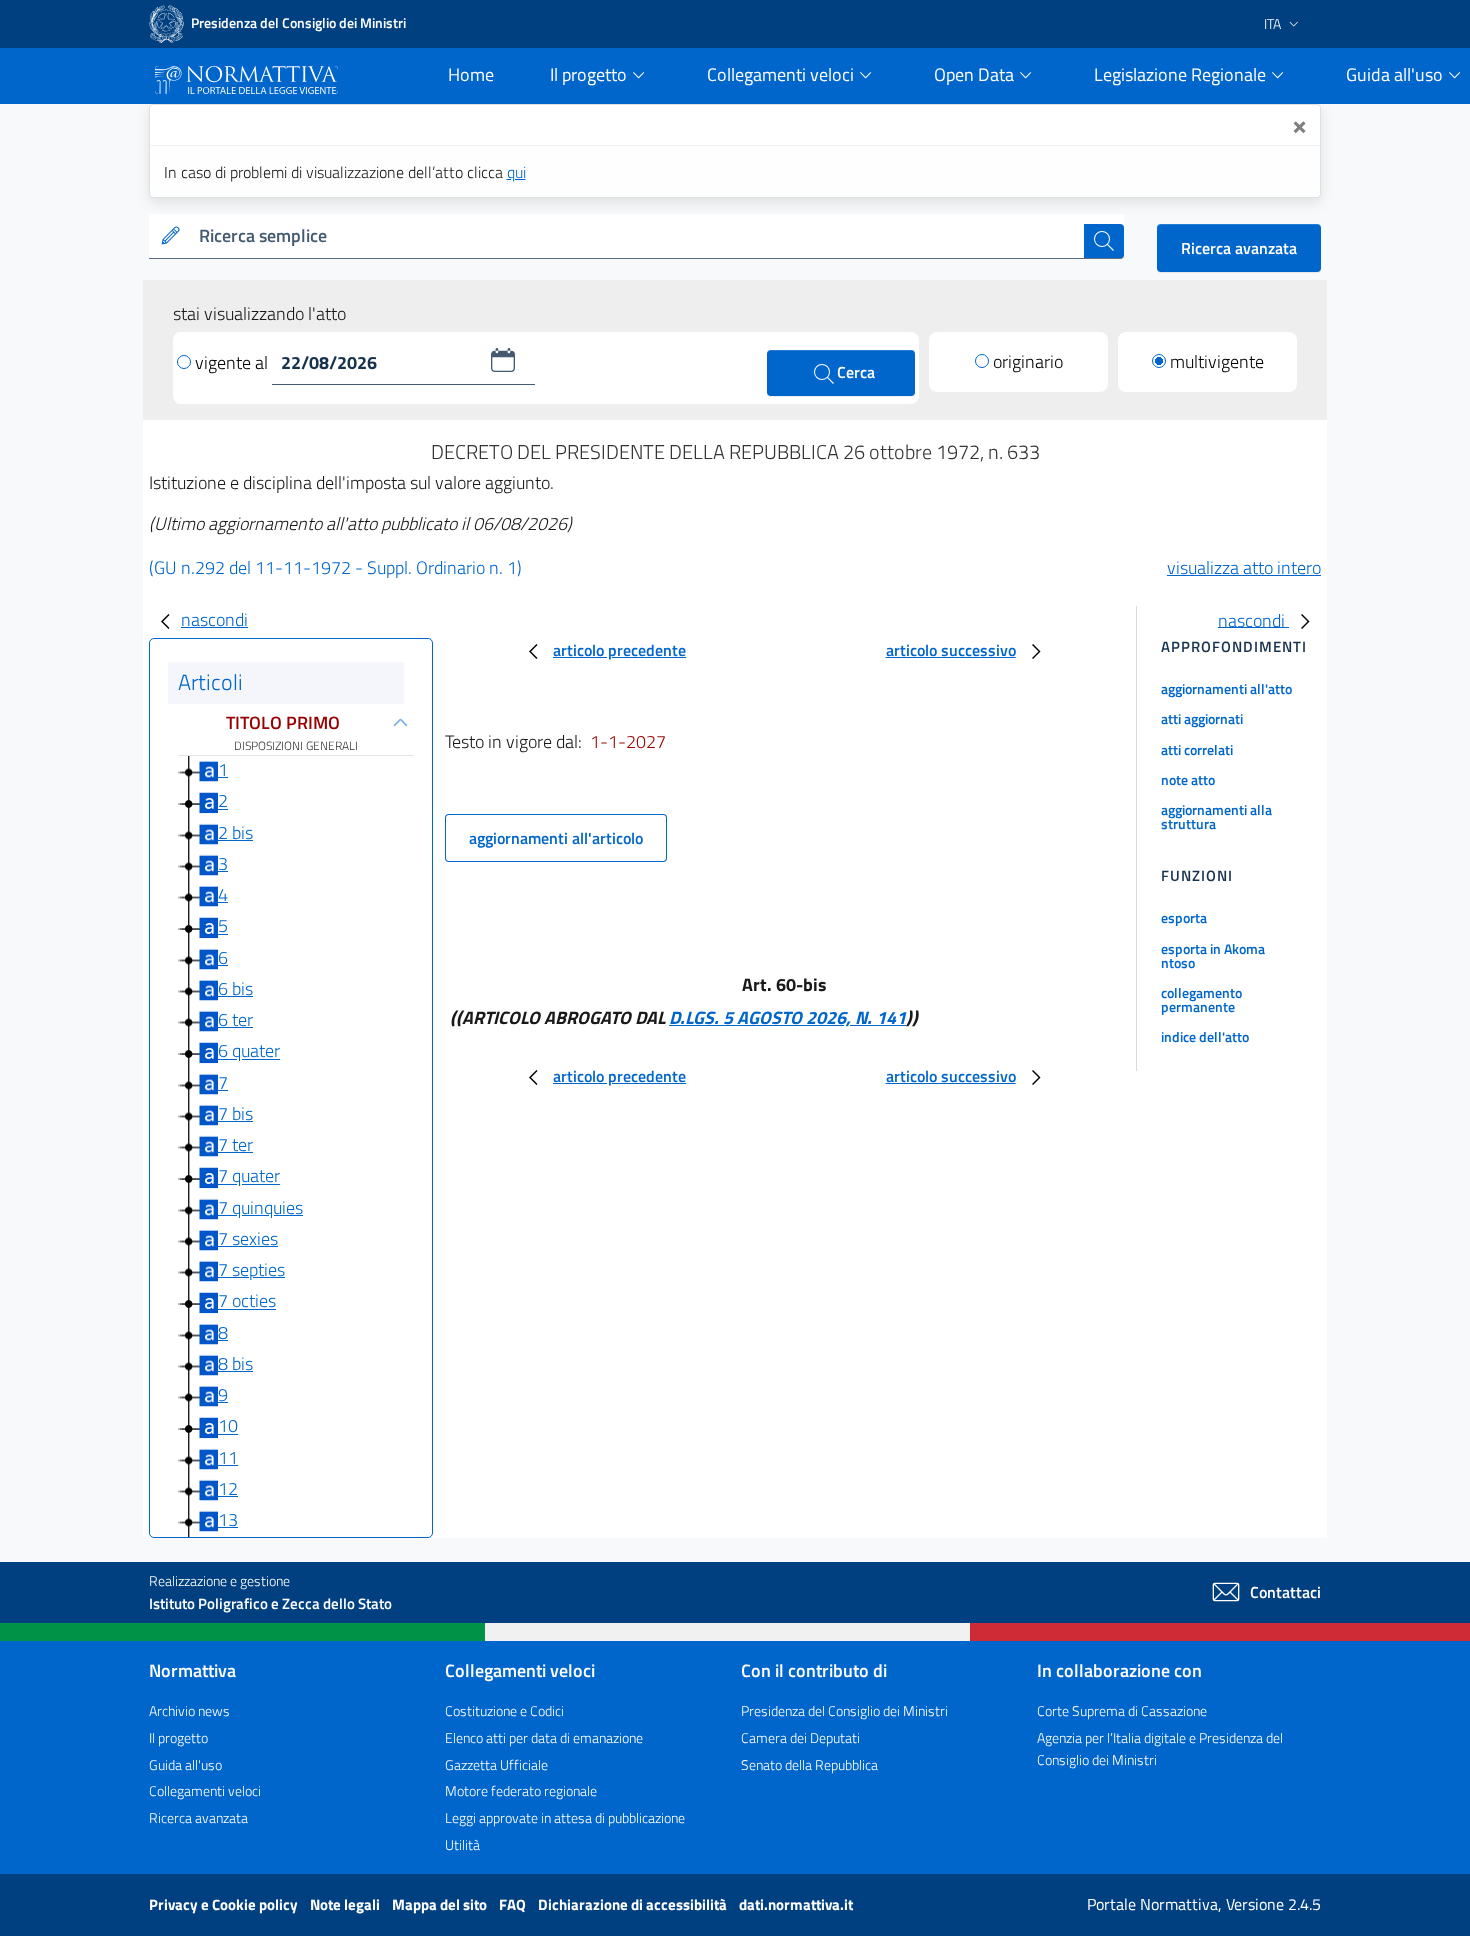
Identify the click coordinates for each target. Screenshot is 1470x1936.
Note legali (346, 1904)
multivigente (1217, 361)
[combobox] (637, 236)
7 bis (235, 1113)
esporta (1184, 917)
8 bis (235, 1363)
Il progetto (178, 1737)
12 (228, 1488)
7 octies (247, 1301)
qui (516, 172)
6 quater (249, 1051)
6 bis (235, 988)
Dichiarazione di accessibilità (634, 1904)
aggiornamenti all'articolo (556, 838)
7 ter (235, 1144)
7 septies (251, 1269)
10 (228, 1426)
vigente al (233, 362)
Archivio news (189, 1710)
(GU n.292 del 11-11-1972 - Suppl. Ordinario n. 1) (335, 567)
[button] (503, 360)
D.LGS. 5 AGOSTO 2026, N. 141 (787, 1017)
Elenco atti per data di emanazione (544, 1737)
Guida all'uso (185, 1764)
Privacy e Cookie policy (225, 1904)
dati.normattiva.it (796, 1904)
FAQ (514, 1904)
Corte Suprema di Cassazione (1122, 1710)
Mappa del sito (441, 1904)
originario (1028, 361)
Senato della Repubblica (809, 1764)
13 (228, 1519)
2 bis (235, 832)
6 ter (235, 1019)
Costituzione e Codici (504, 1710)
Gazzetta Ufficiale (496, 1764)
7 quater (249, 1176)
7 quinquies (260, 1207)
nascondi (214, 619)
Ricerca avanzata (1239, 248)
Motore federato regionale (521, 1790)
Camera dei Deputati (800, 1737)
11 (228, 1457)
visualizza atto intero (1244, 567)
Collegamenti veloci (205, 1790)
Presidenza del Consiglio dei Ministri (844, 1710)
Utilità (462, 1844)
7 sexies (248, 1238)
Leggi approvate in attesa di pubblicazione (565, 1817)
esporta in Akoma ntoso (1213, 955)
